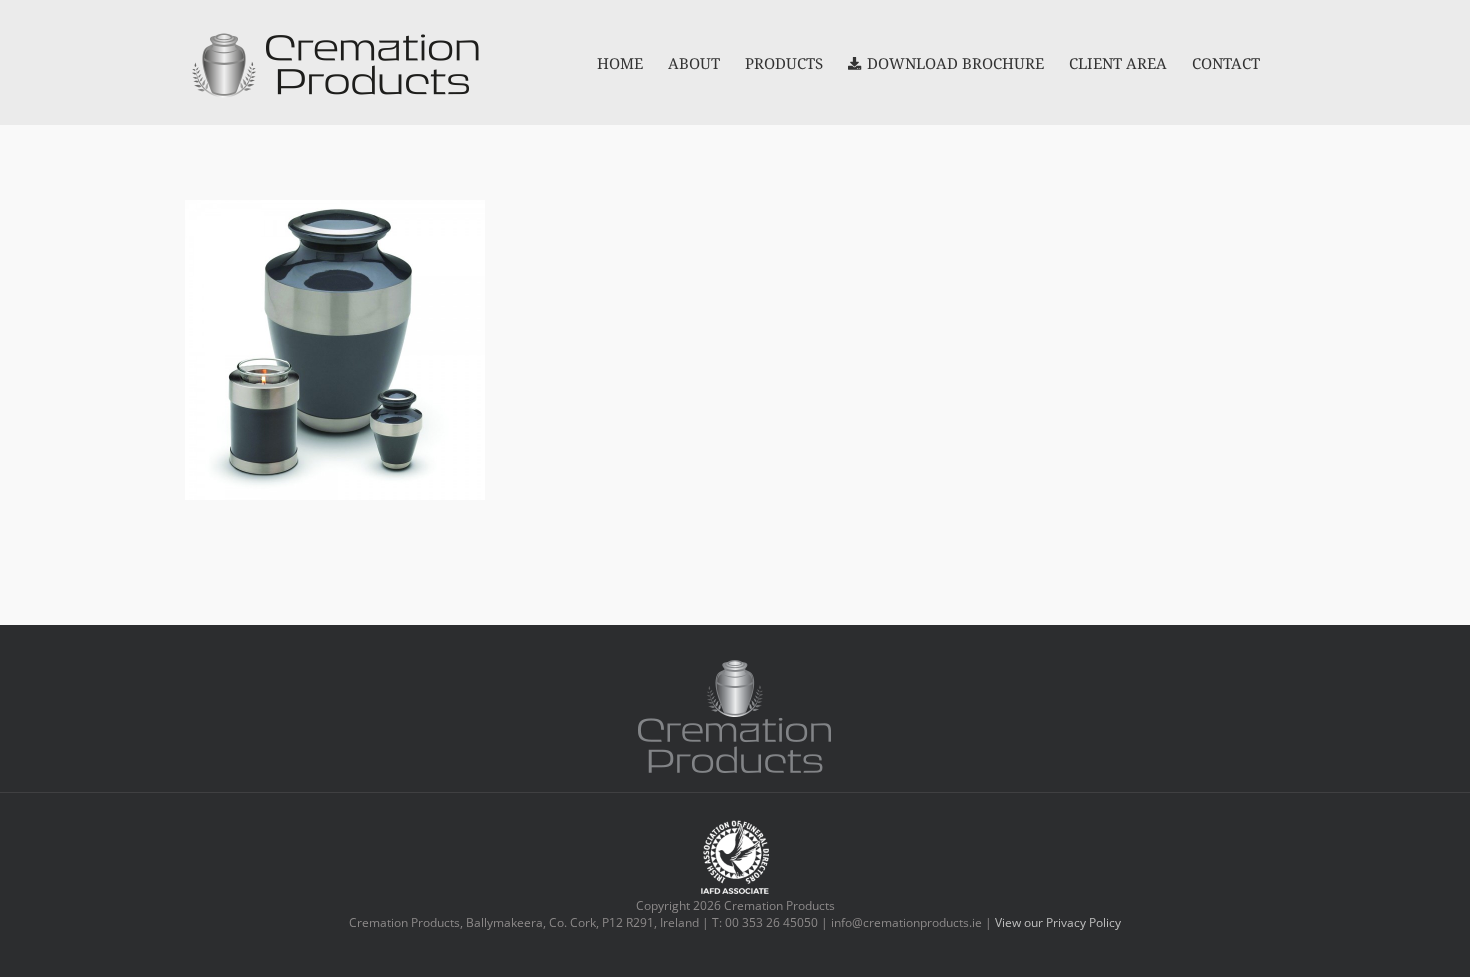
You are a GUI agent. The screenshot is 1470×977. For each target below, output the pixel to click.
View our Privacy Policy (1058, 922)
